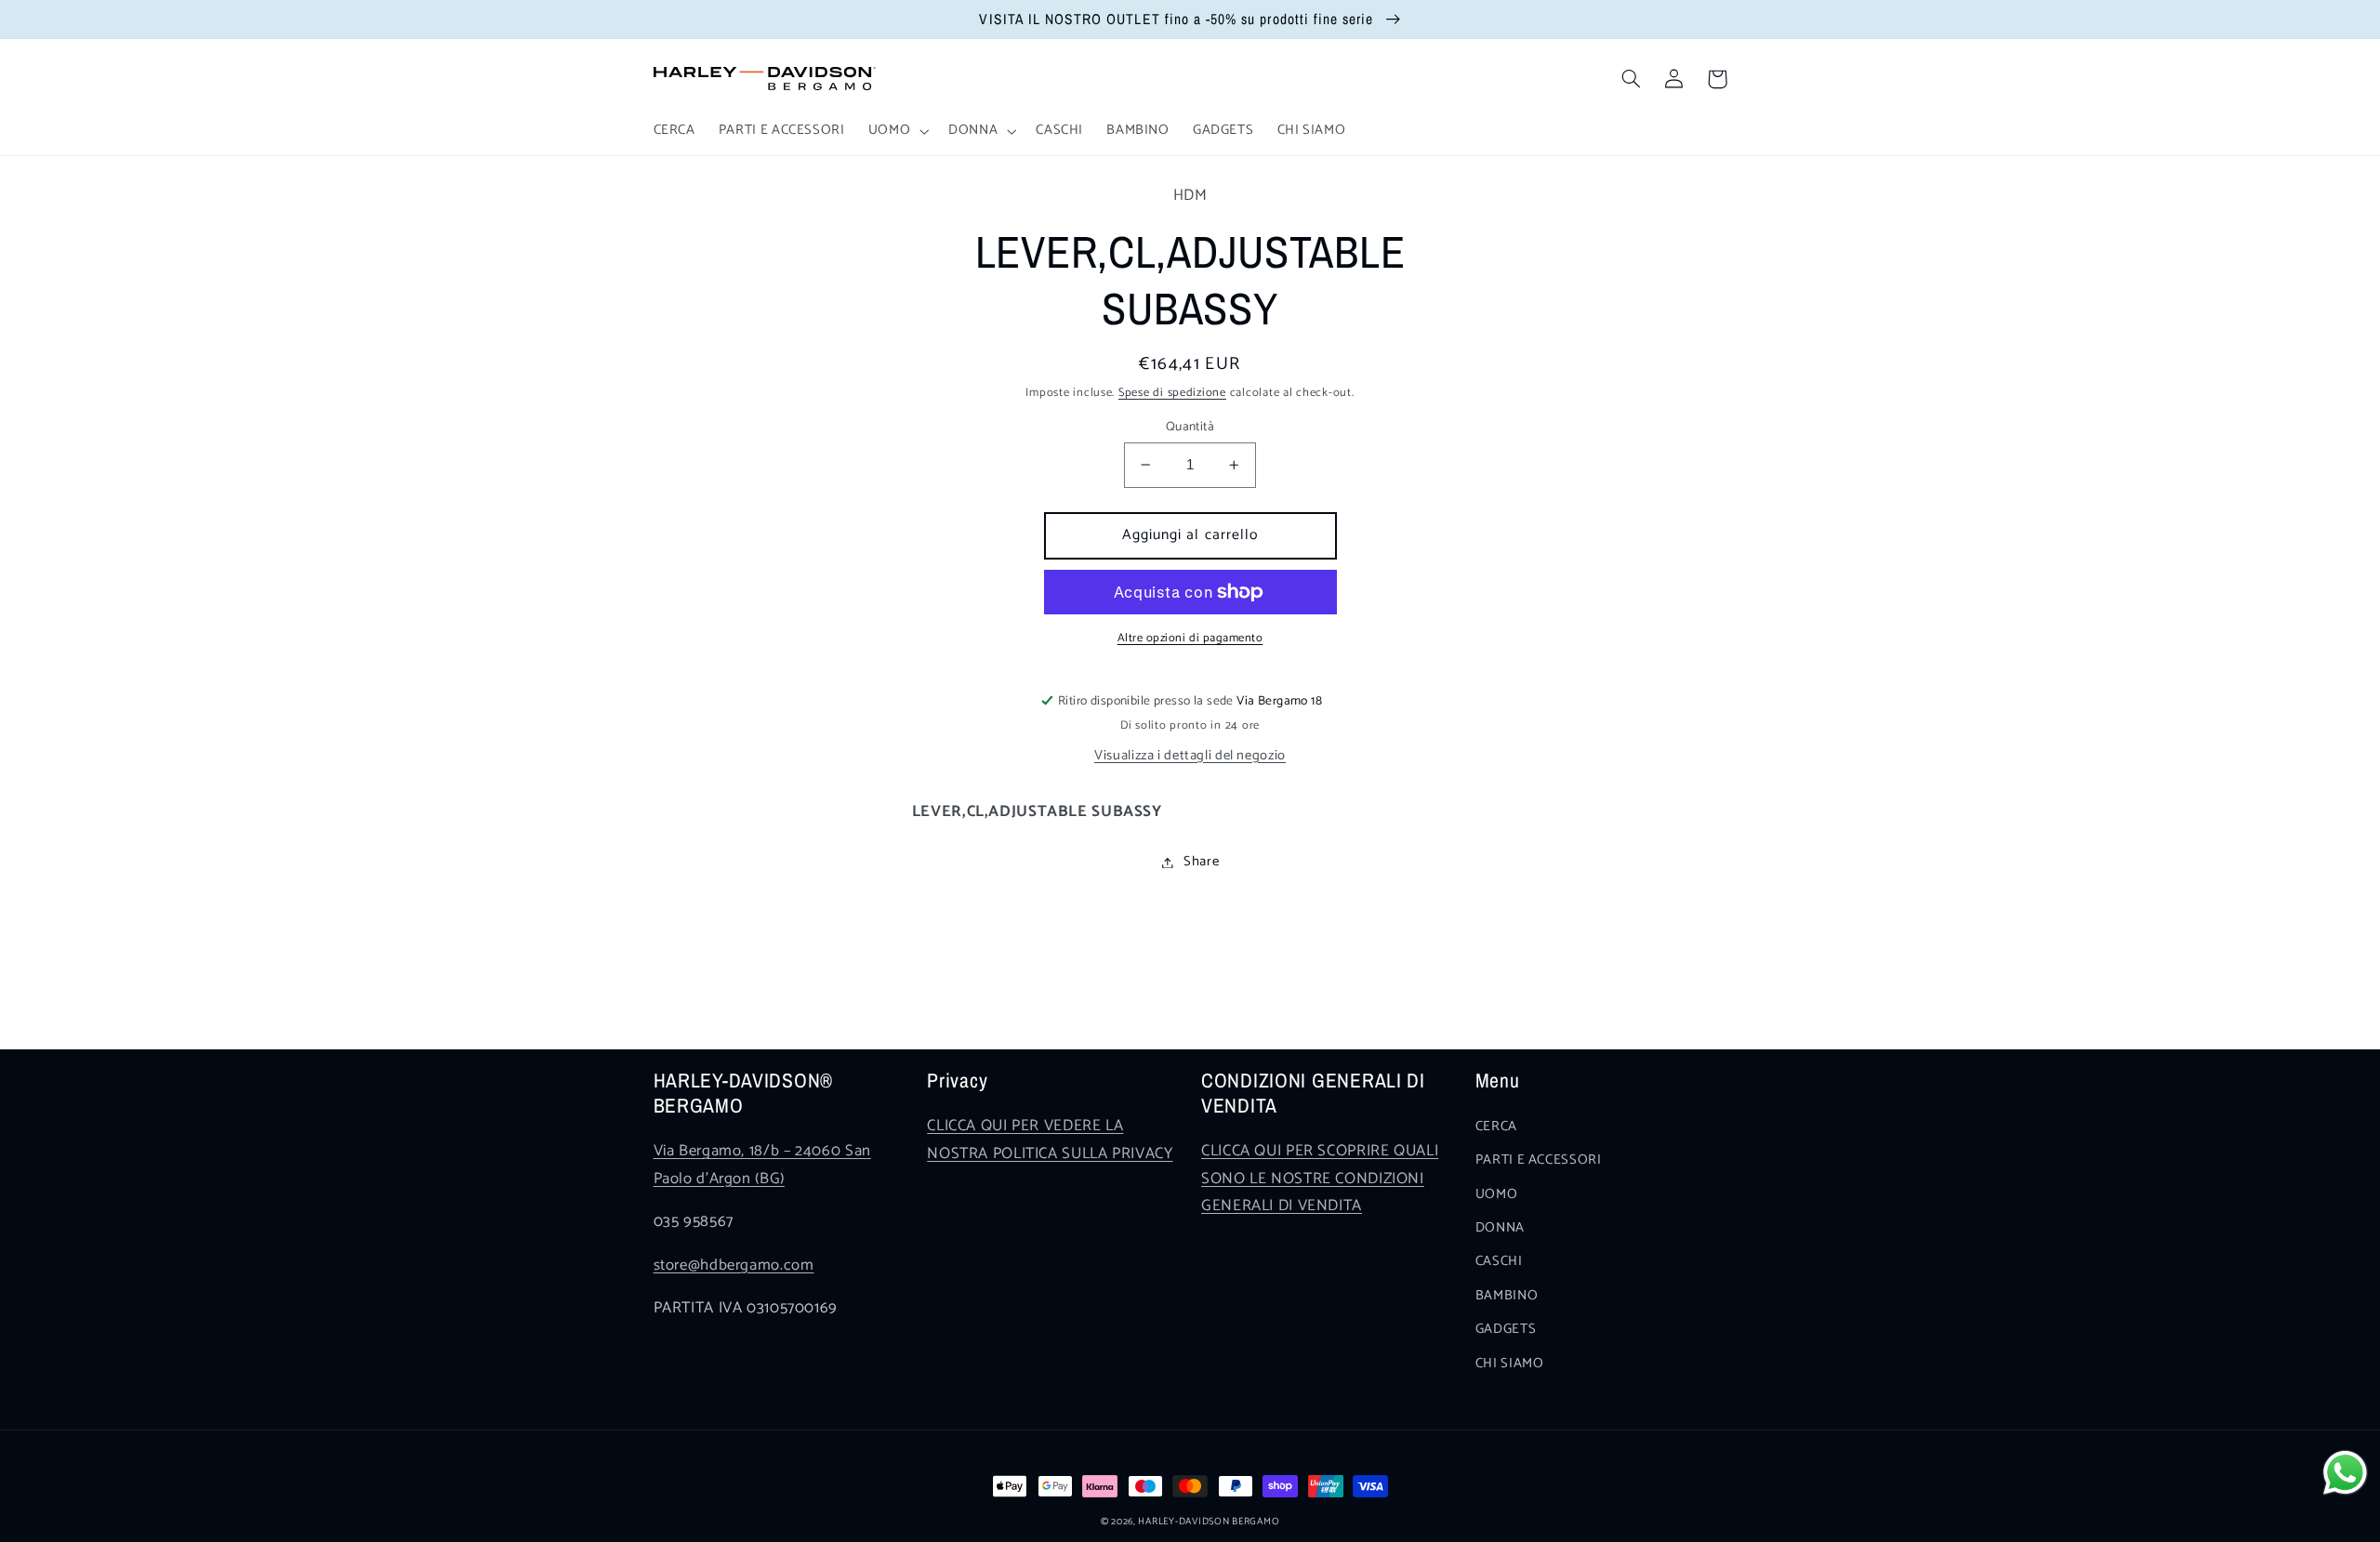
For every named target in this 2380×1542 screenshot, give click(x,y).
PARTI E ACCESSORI (1539, 1160)
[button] (896, 131)
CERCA (1496, 1127)
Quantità (1190, 427)
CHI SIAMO (1510, 1364)
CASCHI (1499, 1261)
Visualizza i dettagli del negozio (1190, 756)
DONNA (1500, 1228)
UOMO (1497, 1194)
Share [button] (1201, 862)
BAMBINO (1507, 1296)
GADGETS (1506, 1329)
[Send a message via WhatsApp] (2345, 1473)
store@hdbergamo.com (734, 1265)
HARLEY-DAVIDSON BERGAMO (1209, 1522)
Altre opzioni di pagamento (1190, 639)
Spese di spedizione (1172, 393)
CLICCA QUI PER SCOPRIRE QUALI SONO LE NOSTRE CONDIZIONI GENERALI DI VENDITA (1320, 1179)
